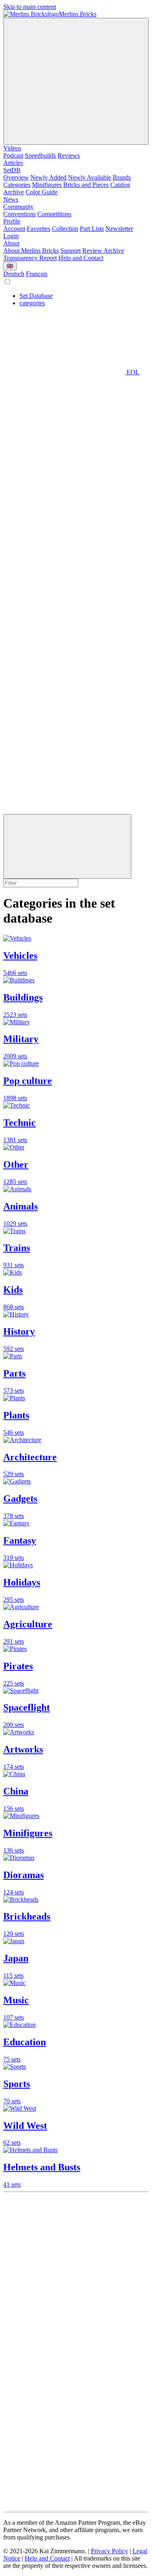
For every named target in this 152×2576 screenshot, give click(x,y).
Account (14, 229)
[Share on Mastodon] (64, 435)
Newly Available (90, 177)
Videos (12, 148)
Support (71, 251)
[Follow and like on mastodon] (64, 2379)
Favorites (39, 229)
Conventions (19, 214)
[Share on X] (64, 560)
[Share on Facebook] (64, 685)
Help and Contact (81, 258)
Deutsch (14, 274)
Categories (17, 185)
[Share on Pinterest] (64, 748)
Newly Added (48, 177)
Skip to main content (30, 7)
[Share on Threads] (64, 497)
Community (18, 207)
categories (32, 303)
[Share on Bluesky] (64, 622)
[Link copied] (67, 846)
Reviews (69, 155)
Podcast (13, 155)
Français (37, 274)
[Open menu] (76, 81)
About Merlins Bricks (31, 251)
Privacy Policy (109, 2551)
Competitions (54, 214)
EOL (132, 372)
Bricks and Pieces (86, 185)
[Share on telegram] (64, 810)
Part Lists (92, 229)
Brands (122, 177)
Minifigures (47, 185)
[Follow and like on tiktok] (64, 2317)
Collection (65, 229)
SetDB (12, 170)
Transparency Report (30, 258)
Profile (12, 221)
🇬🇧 (10, 266)
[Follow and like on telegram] (64, 2505)
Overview (16, 177)
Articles (13, 163)
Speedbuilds (40, 155)
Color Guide (42, 192)
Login (11, 236)
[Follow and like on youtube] (64, 2254)
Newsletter (119, 229)
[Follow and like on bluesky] (64, 2442)
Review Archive (103, 251)
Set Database (36, 296)
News (11, 199)
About (11, 243)
